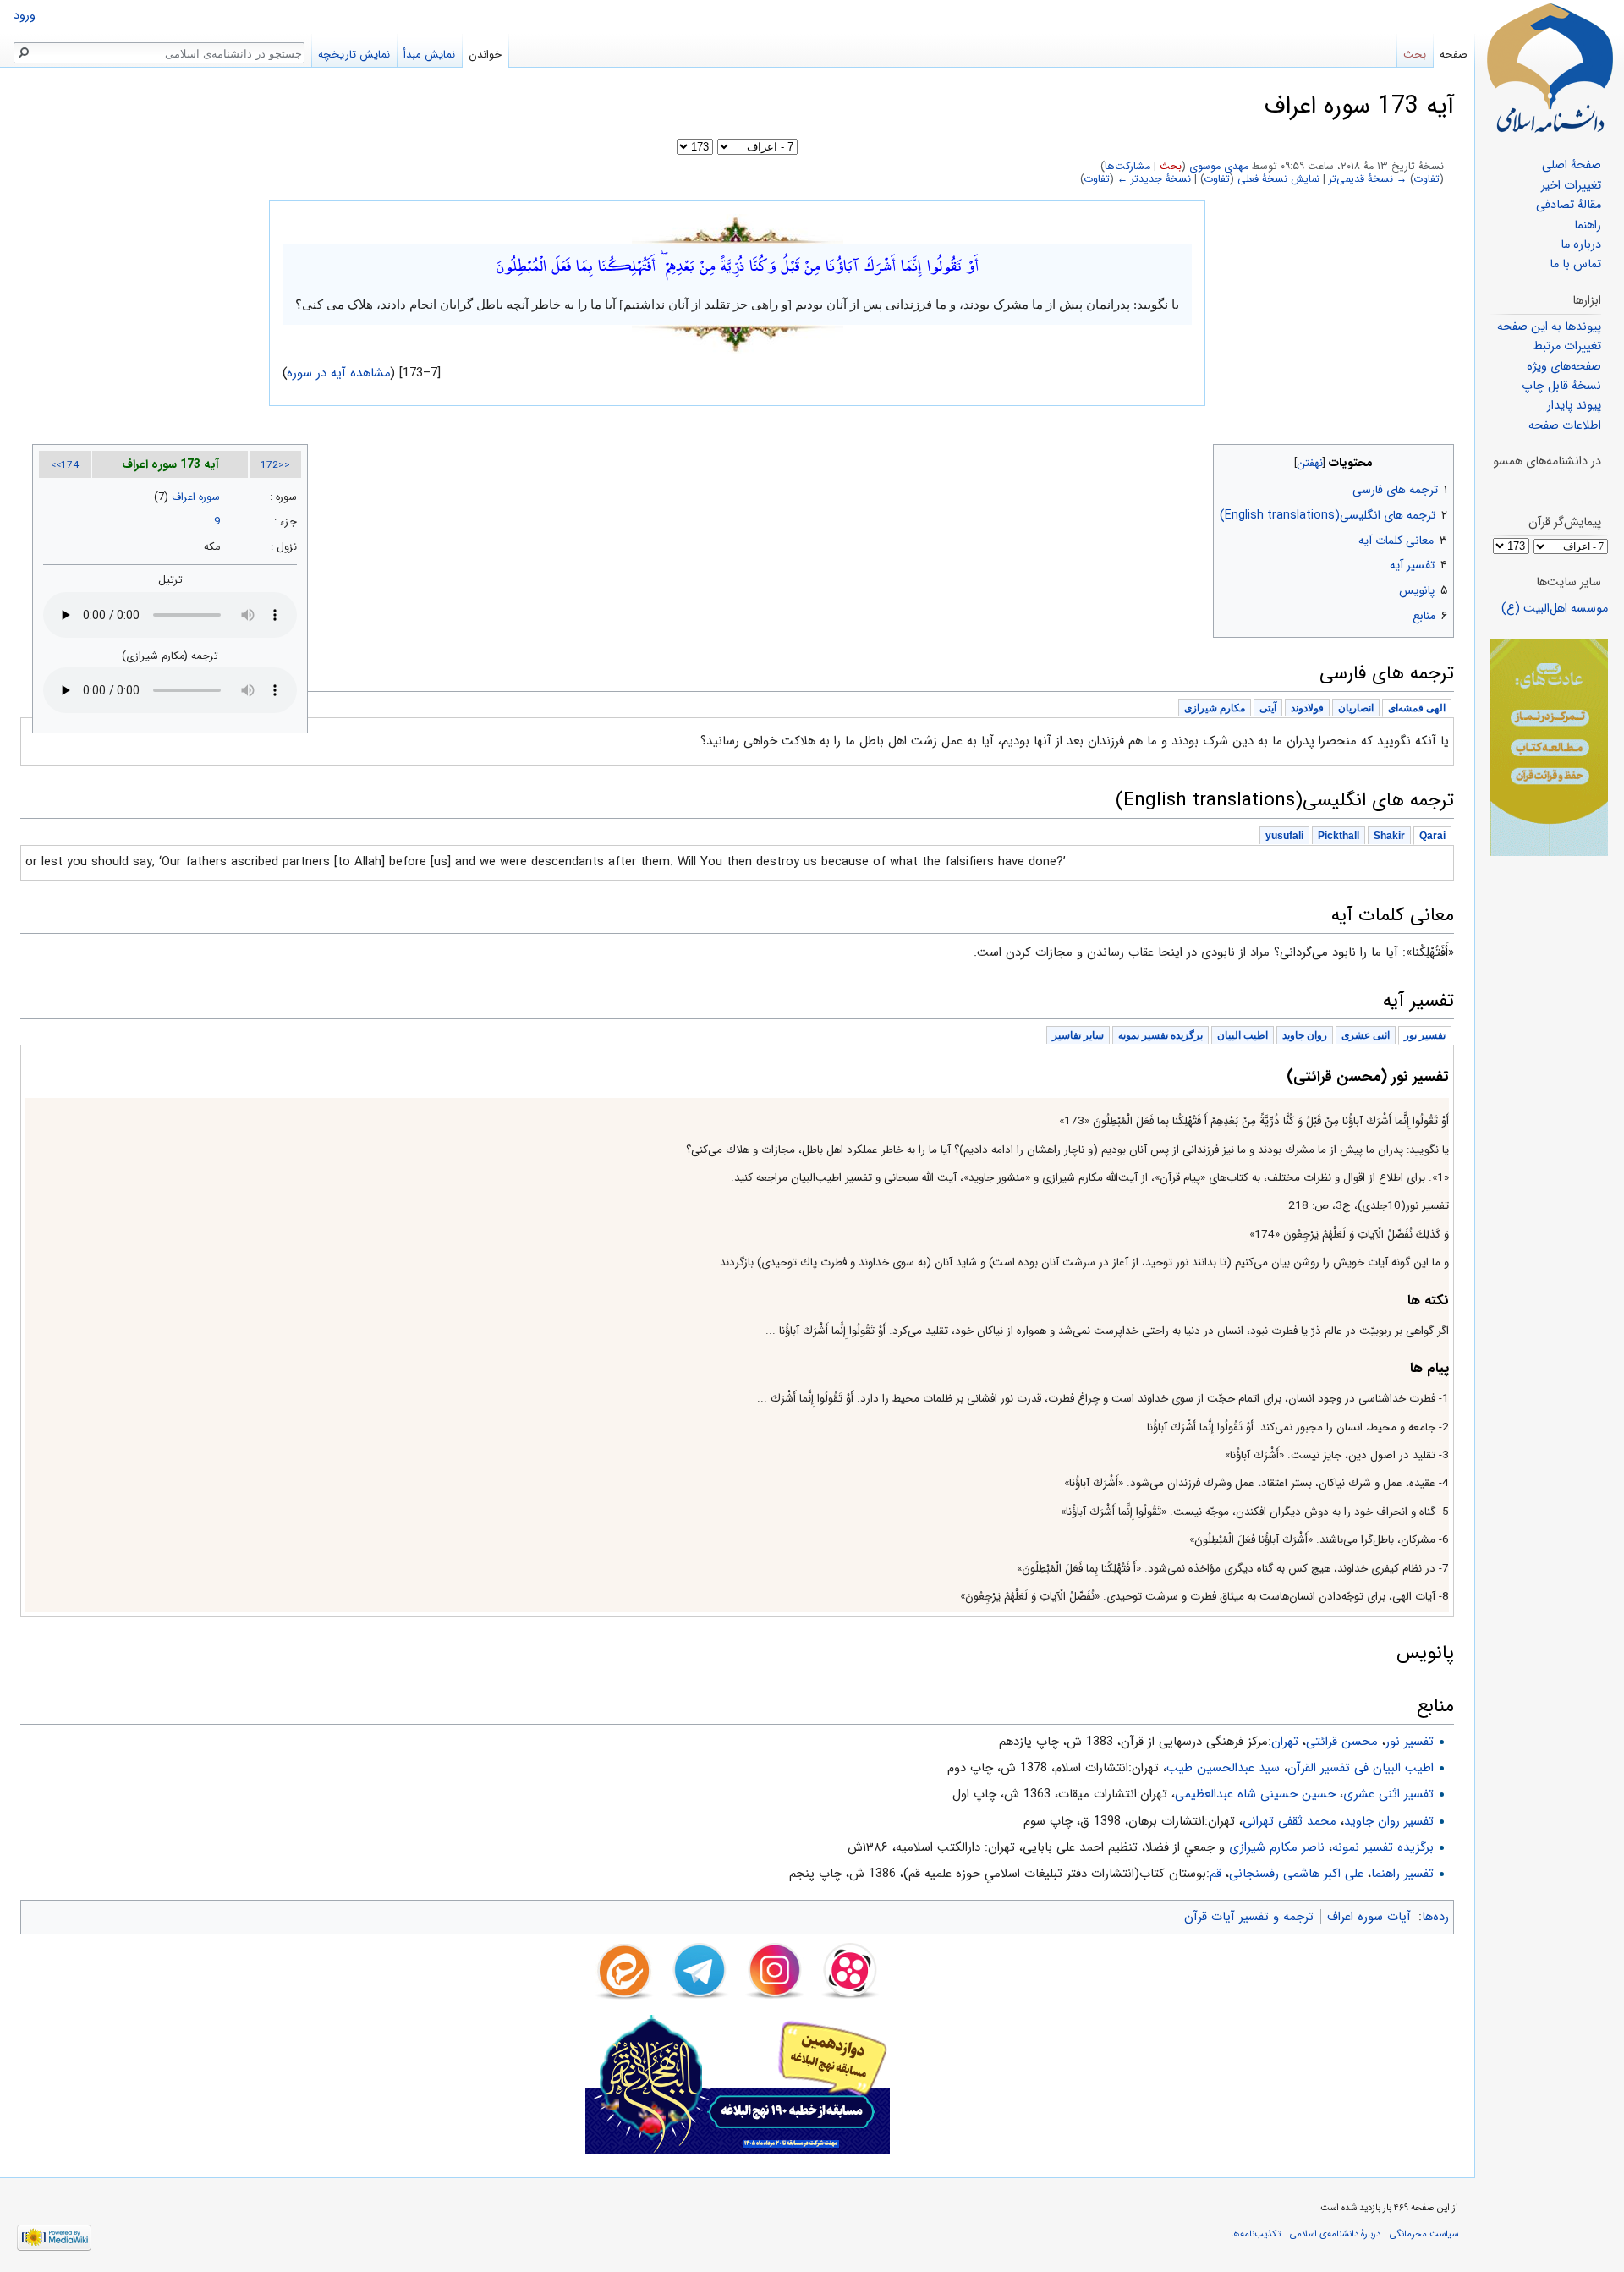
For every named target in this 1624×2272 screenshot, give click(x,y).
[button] (1439, 459)
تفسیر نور (1410, 1742)
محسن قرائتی (1342, 1742)
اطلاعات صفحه (1565, 426)
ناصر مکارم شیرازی (1277, 1847)
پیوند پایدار (1574, 406)
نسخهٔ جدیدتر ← (1154, 179)
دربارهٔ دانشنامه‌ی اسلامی (1335, 2234)
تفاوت (1427, 179)
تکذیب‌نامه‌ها (1256, 2234)
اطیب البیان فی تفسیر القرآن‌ (1361, 1768)
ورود (25, 16)
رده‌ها (1435, 1917)
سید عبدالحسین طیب (1223, 1768)
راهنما (1588, 225)
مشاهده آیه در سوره (339, 373)
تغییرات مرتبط (1567, 346)
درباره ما (1581, 245)
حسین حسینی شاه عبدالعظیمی (1255, 1794)
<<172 (275, 465)
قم (1215, 1874)
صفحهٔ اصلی (1572, 165)
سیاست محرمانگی (1424, 2234)
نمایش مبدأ (429, 55)
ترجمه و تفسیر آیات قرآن (1249, 1917)
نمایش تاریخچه (354, 55)
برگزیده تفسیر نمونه (1383, 1847)
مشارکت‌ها (1127, 167)
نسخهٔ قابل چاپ (1561, 386)
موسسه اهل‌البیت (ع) (1555, 609)
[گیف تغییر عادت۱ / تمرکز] (1549, 747)
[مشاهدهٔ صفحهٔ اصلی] (1550, 68)
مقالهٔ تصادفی (1569, 205)
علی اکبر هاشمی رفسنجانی (1296, 1874)
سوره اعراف (196, 497)
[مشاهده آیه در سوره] (738, 228)
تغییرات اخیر (1571, 186)
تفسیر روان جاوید (1389, 1821)
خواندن (485, 55)
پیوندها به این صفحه (1549, 327)
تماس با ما (1575, 264)
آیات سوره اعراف (1369, 1917)
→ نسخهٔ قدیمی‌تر (1368, 179)
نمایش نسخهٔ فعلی (1278, 179)
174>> (65, 465)
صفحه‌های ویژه (1564, 367)
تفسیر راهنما (1402, 1874)
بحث (1171, 167)
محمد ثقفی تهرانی (1289, 1821)
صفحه (1454, 55)
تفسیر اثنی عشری (1388, 1794)
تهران (1285, 1742)
